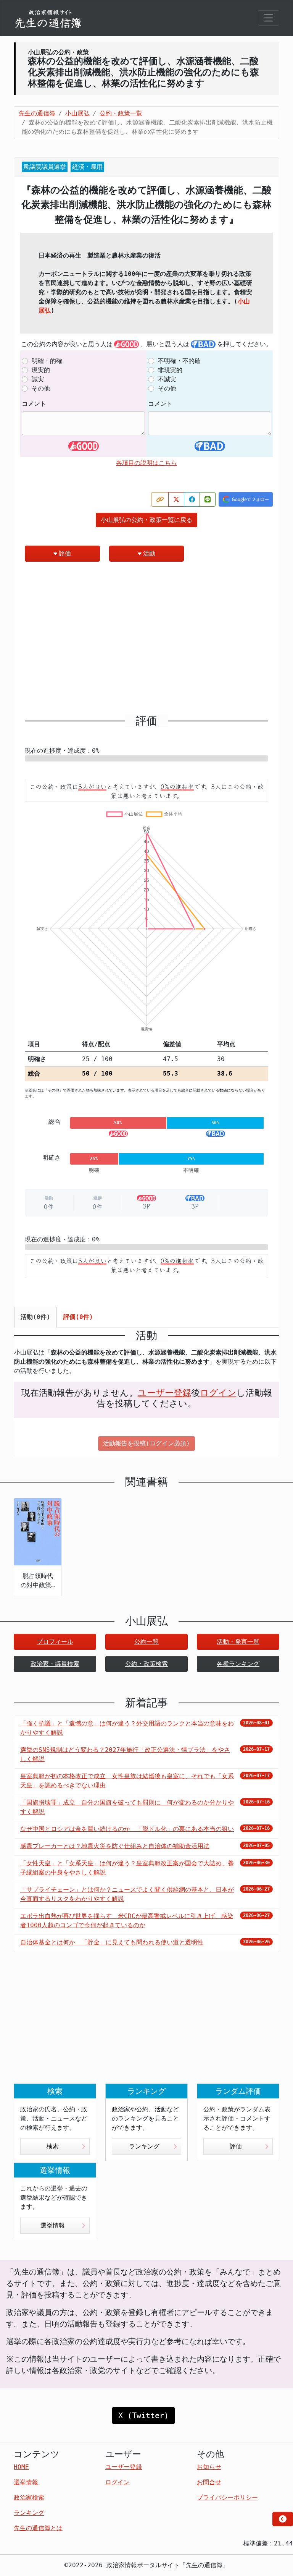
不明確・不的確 (179, 361)
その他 (41, 388)
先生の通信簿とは (38, 2528)
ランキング (144, 2146)
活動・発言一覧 (238, 1642)
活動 (149, 553)
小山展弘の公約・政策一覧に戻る (146, 520)
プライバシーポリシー (227, 2497)
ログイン (218, 1393)
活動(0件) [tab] (35, 1317)
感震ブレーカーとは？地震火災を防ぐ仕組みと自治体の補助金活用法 (115, 1846)
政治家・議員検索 (55, 1664)
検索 (53, 2146)
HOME (21, 2467)
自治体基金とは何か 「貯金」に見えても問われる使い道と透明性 (112, 1942)
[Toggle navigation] (269, 18)
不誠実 (167, 379)
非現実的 (170, 370)
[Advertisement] (146, 641)
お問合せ (209, 2482)
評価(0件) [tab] (78, 1317)
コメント (34, 404)
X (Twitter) (143, 2416)
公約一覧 (146, 1642)
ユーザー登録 (164, 1393)
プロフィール (55, 1642)
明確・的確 (47, 361)
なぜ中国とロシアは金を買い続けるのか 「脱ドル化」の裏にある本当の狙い (127, 1829)
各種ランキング (238, 1664)
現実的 (41, 370)
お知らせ (209, 2467)
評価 (65, 553)
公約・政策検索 (146, 1664)
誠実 (38, 379)
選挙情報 (53, 2225)
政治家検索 (29, 2497)
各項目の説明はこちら (146, 463)
